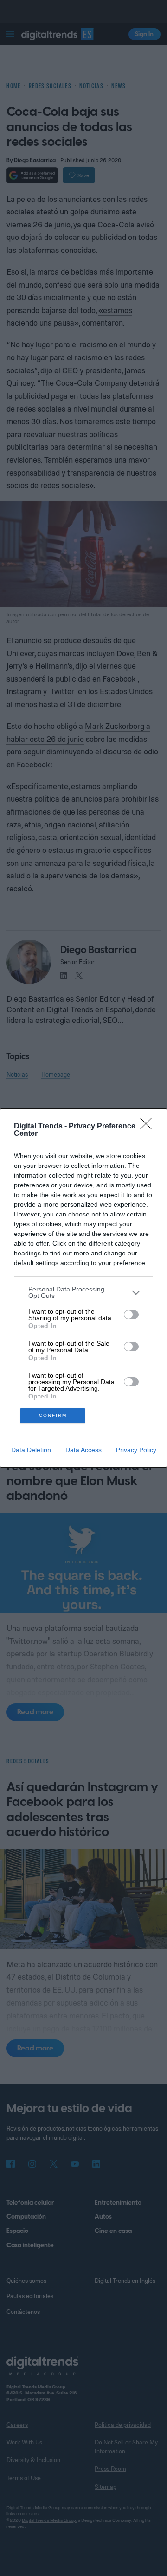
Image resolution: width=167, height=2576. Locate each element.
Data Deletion (31, 1450)
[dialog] (83, 1288)
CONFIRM (53, 1415)
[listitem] (83, 1292)
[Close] (149, 1127)
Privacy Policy (136, 1450)
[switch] (131, 1315)
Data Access (83, 1450)
